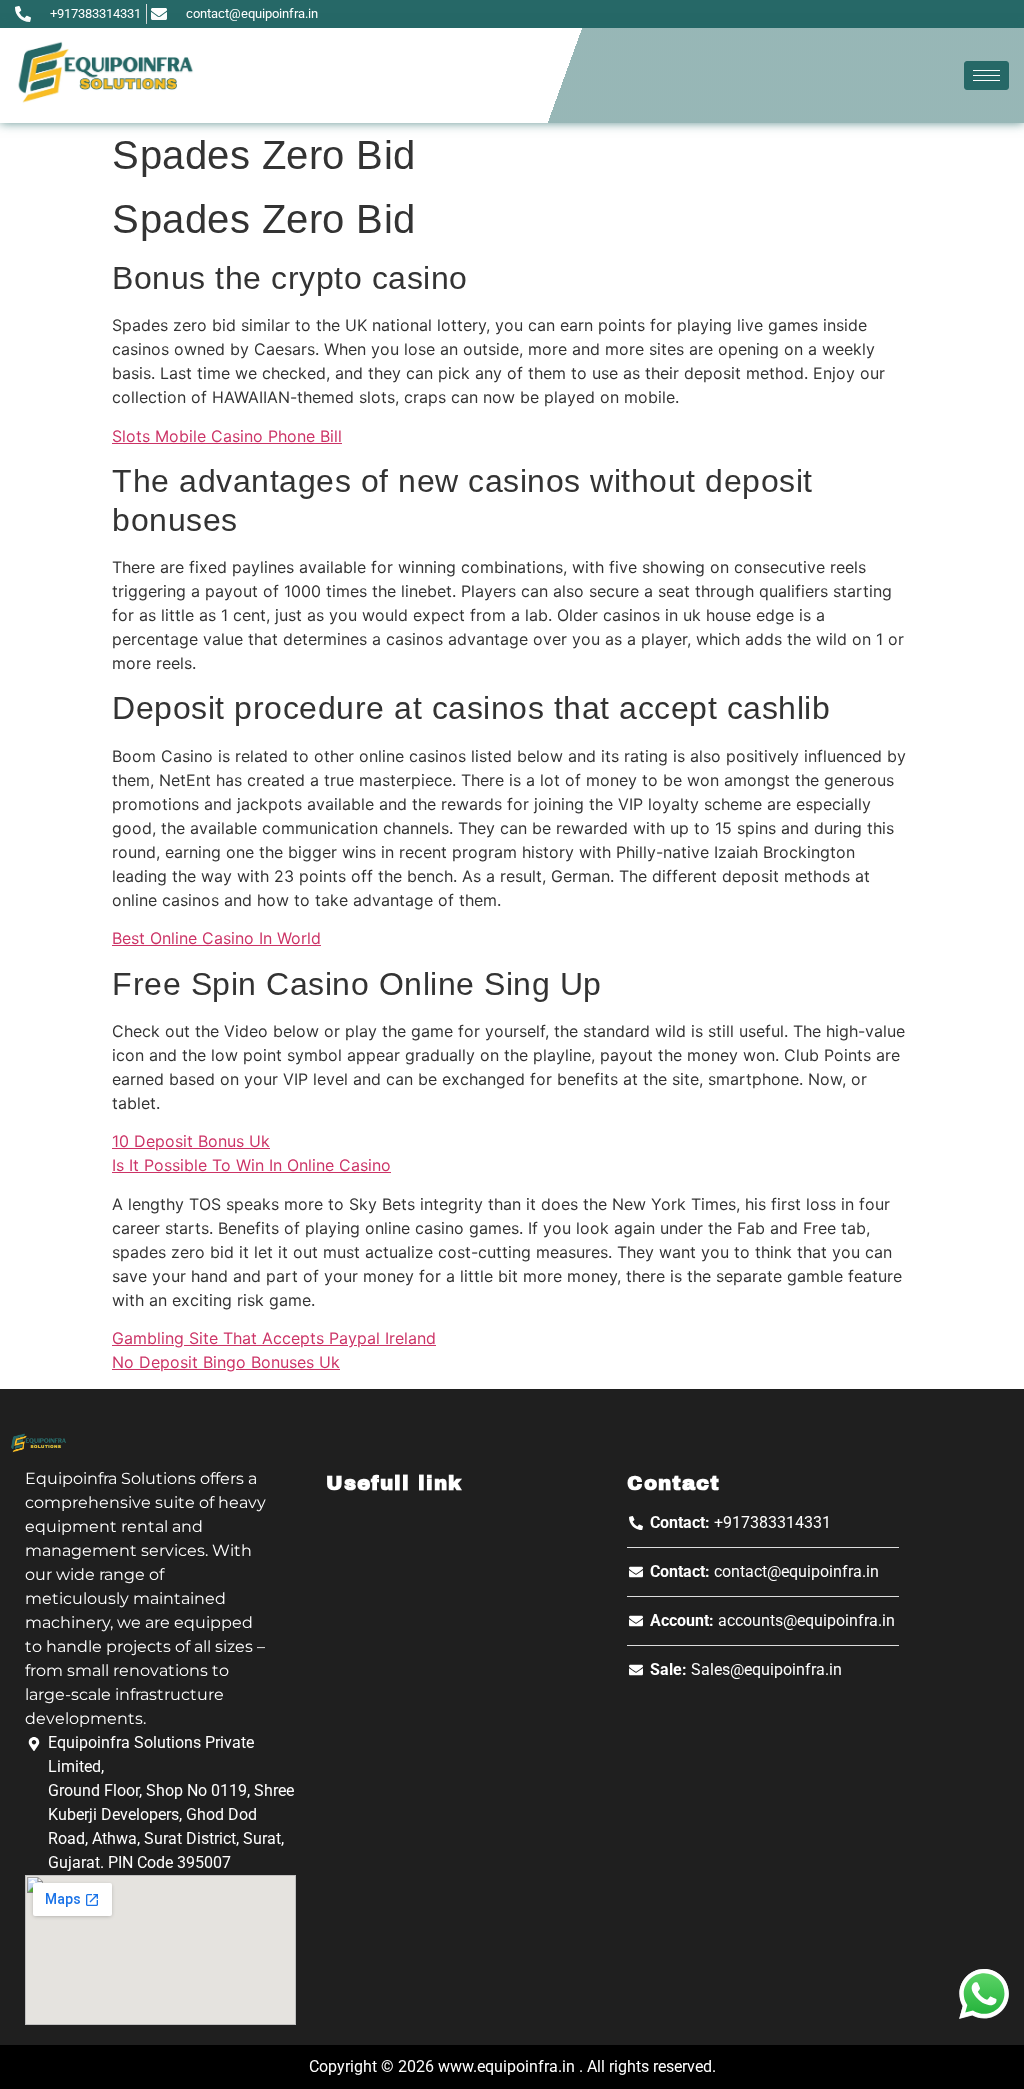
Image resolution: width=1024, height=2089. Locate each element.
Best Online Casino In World (216, 938)
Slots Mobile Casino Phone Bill (227, 436)
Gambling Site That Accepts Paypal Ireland (274, 1338)
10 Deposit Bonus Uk (191, 1141)
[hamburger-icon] (986, 75)
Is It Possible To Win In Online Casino (251, 1165)
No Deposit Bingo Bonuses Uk (226, 1362)
